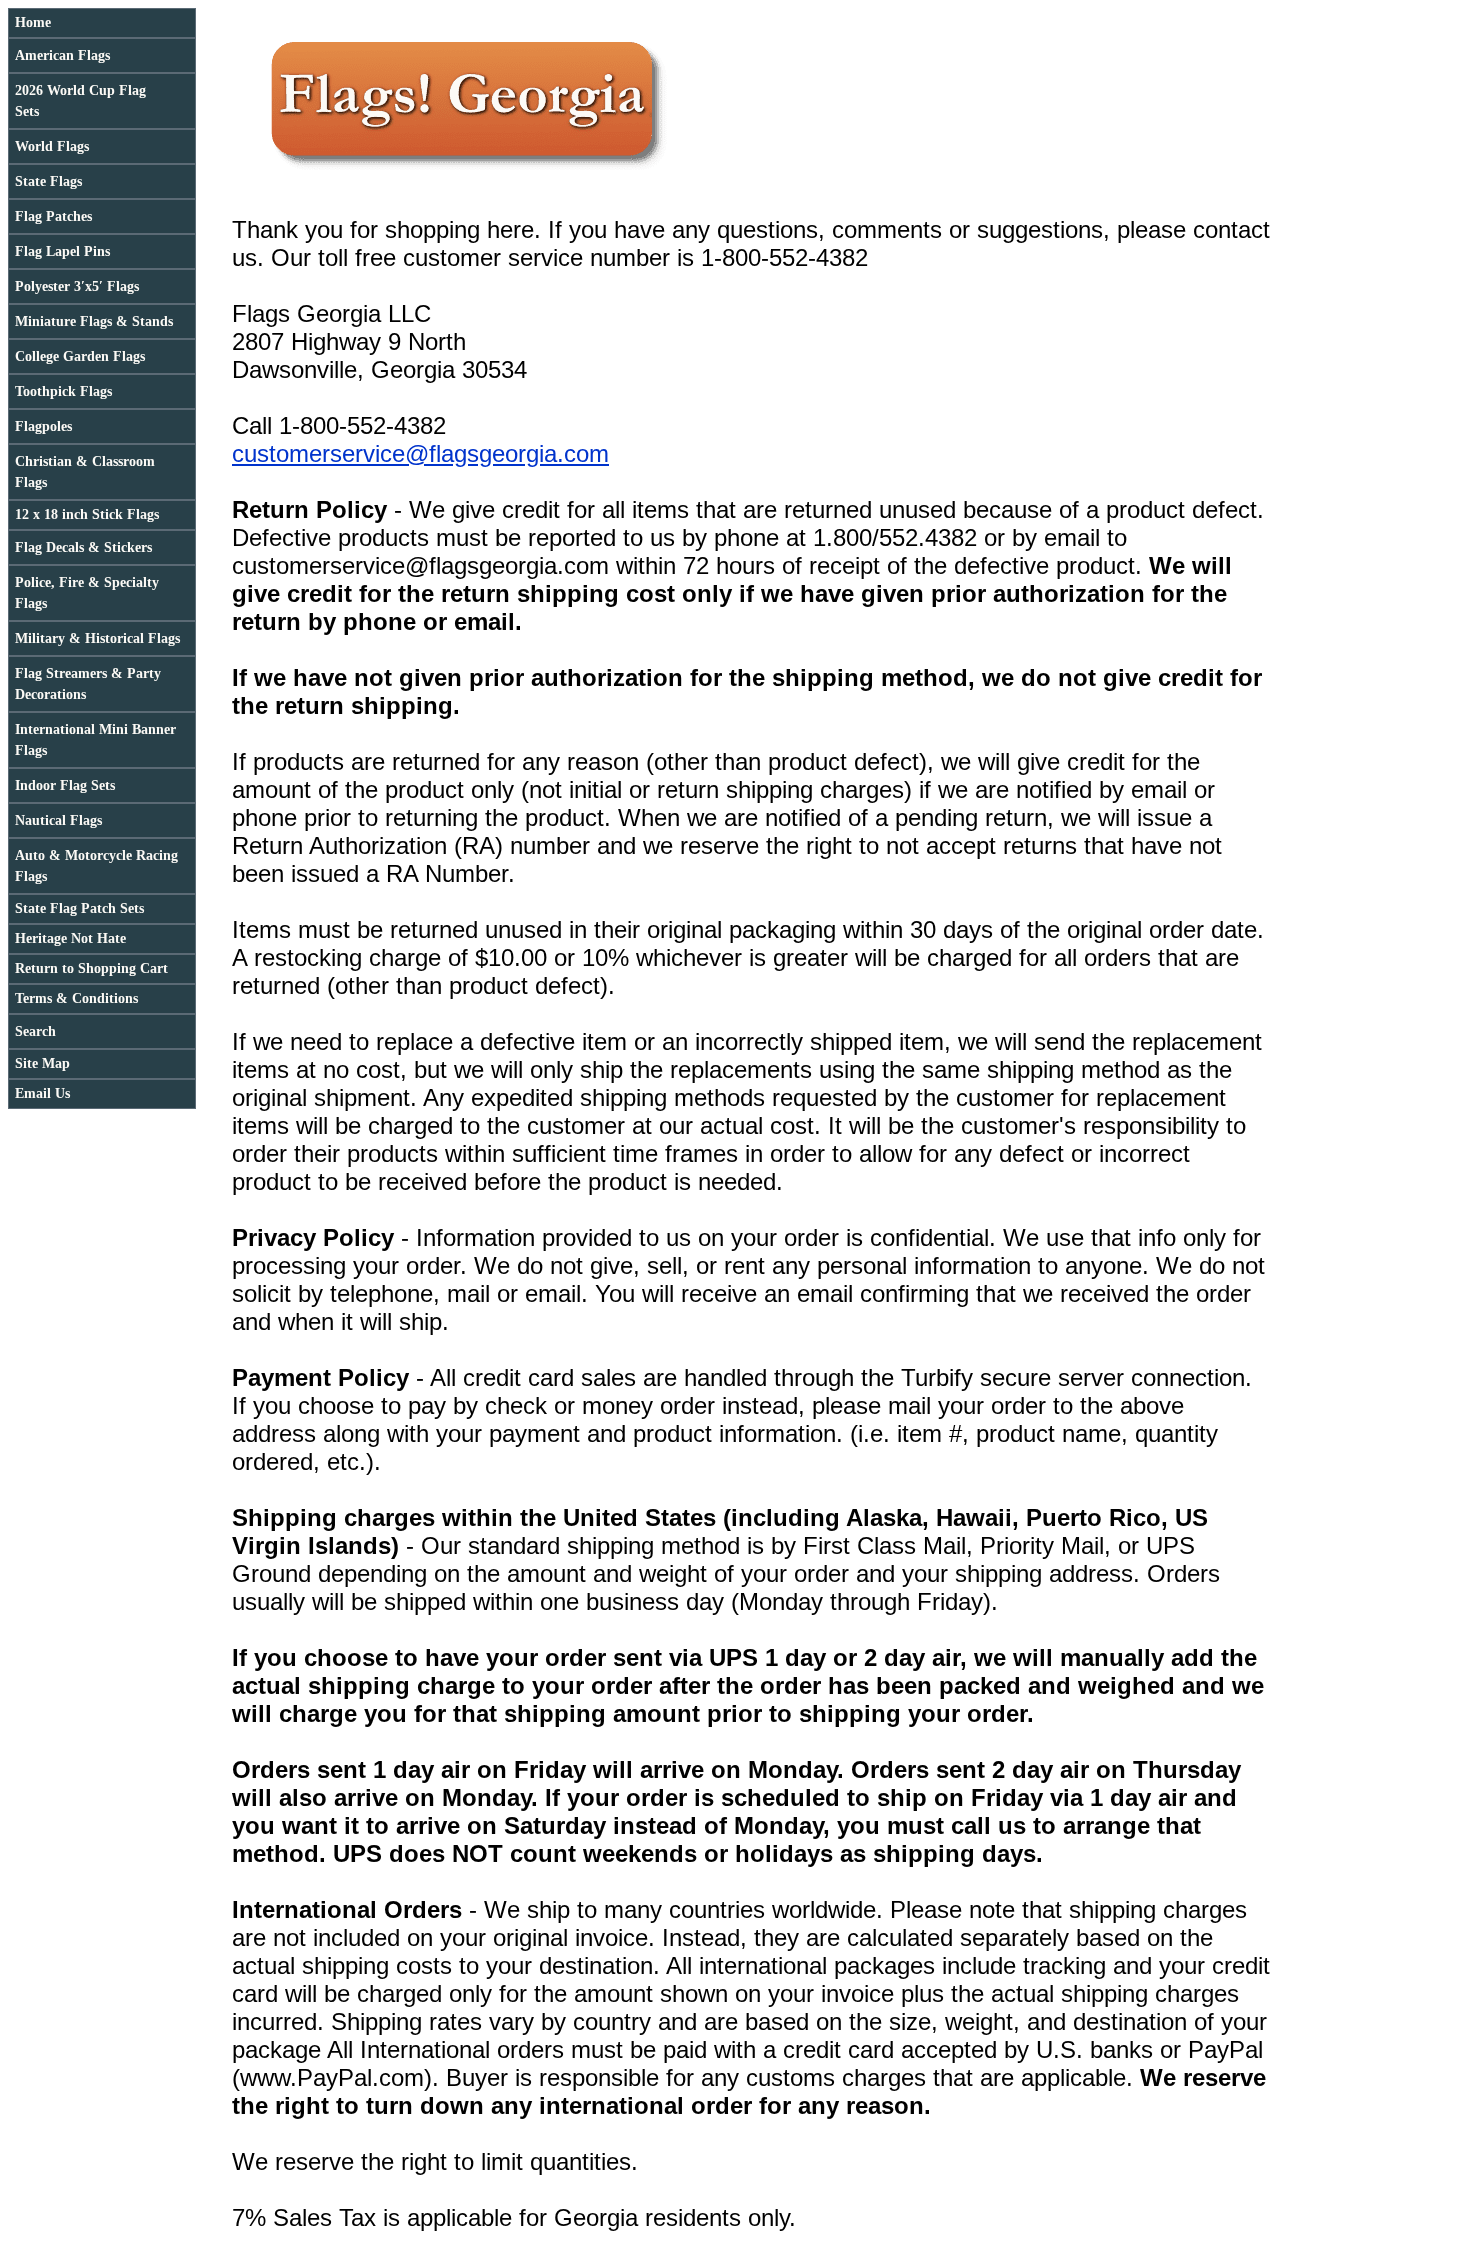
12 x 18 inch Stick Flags (87, 514)
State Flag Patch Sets (79, 908)
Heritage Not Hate (70, 938)
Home (33, 22)
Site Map (42, 1063)
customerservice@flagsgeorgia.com (420, 453)
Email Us (42, 1093)
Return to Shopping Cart (91, 968)
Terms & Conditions (76, 998)
